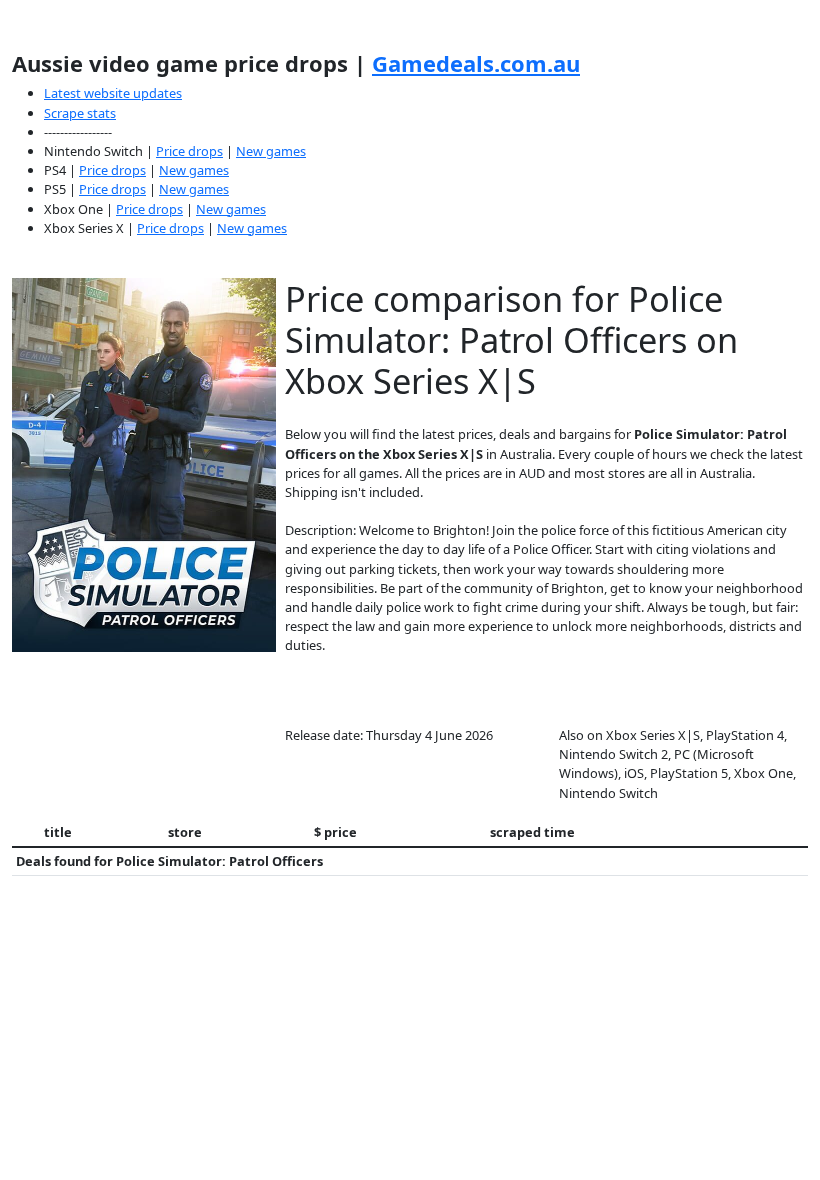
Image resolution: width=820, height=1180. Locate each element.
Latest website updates (113, 93)
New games (271, 151)
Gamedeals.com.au (476, 63)
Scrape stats (80, 113)
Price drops (189, 151)
